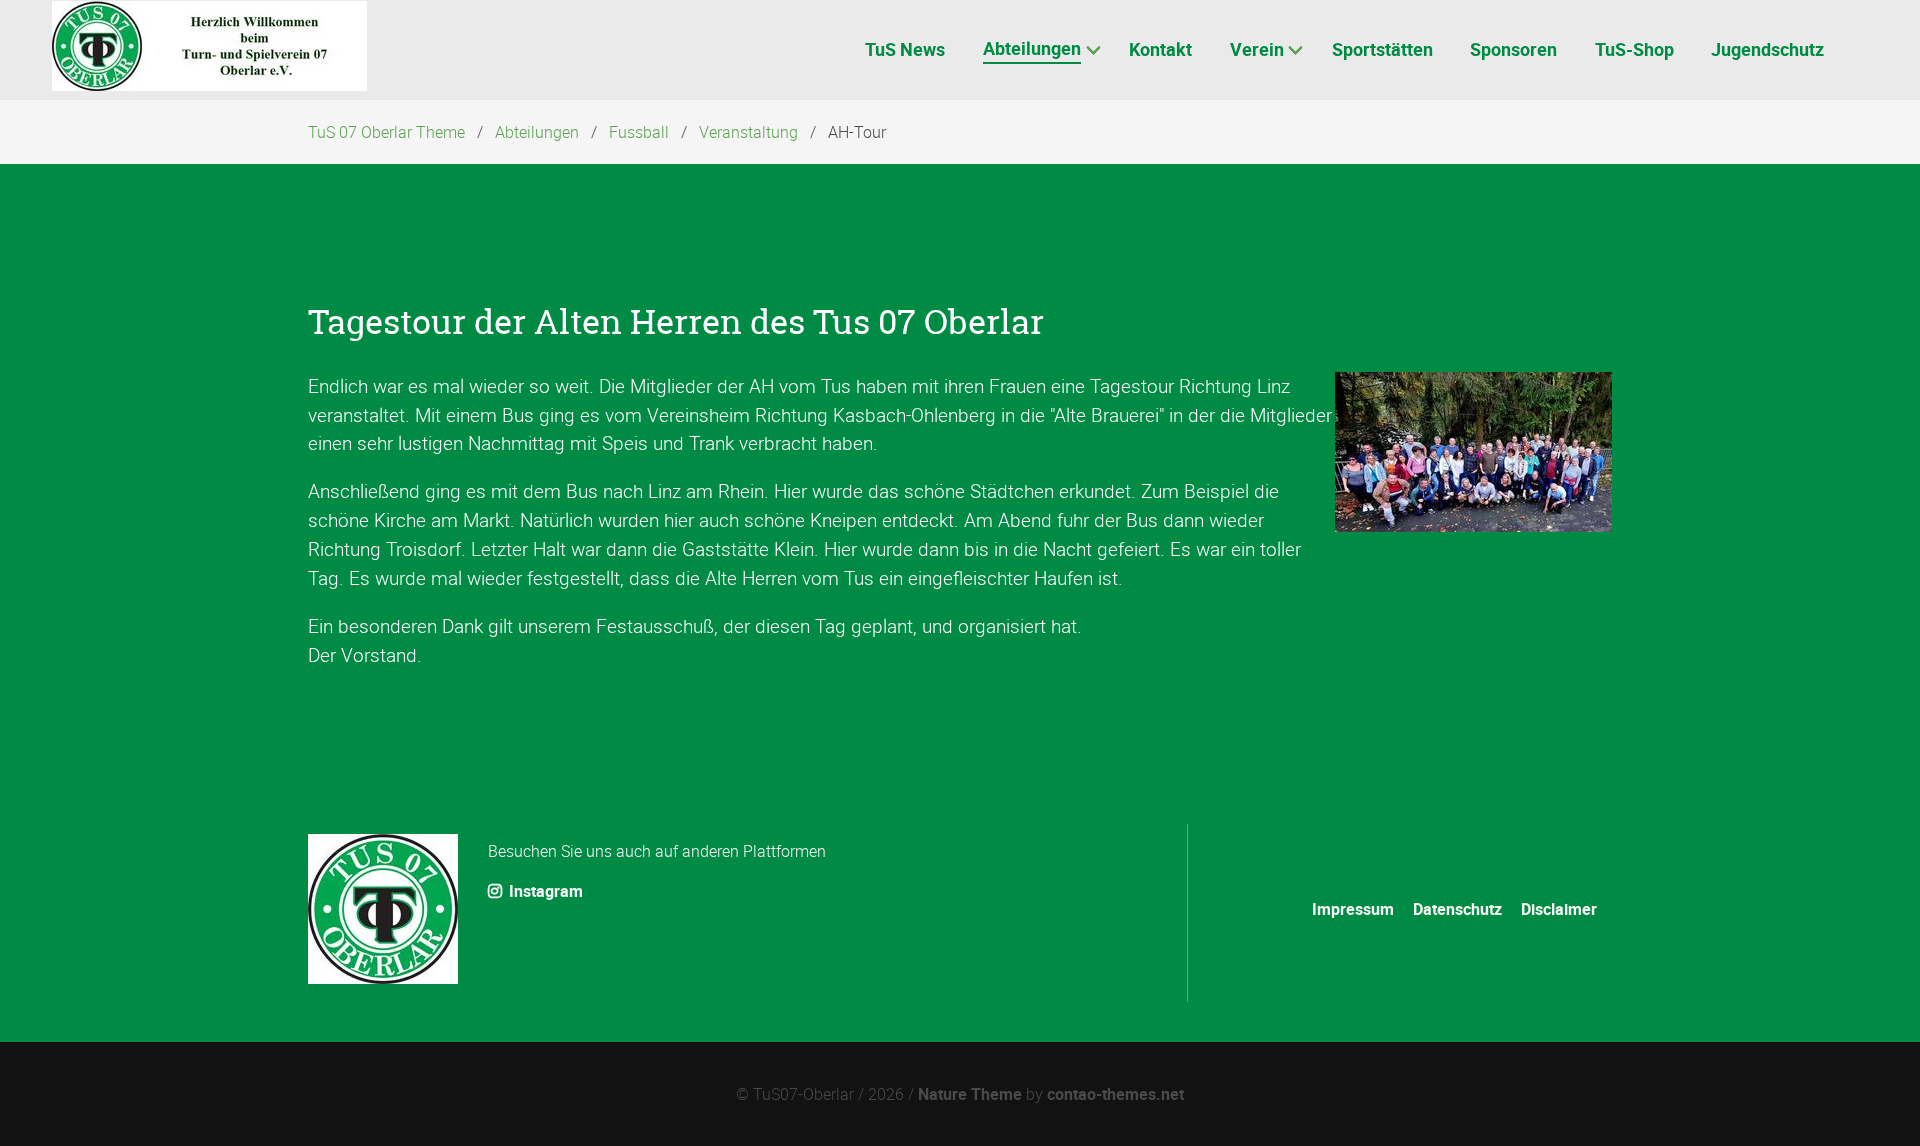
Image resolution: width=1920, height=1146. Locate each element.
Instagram (544, 891)
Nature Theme (970, 1094)
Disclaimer (1559, 909)
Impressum (1353, 909)
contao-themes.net (1115, 1094)
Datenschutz (1457, 909)
